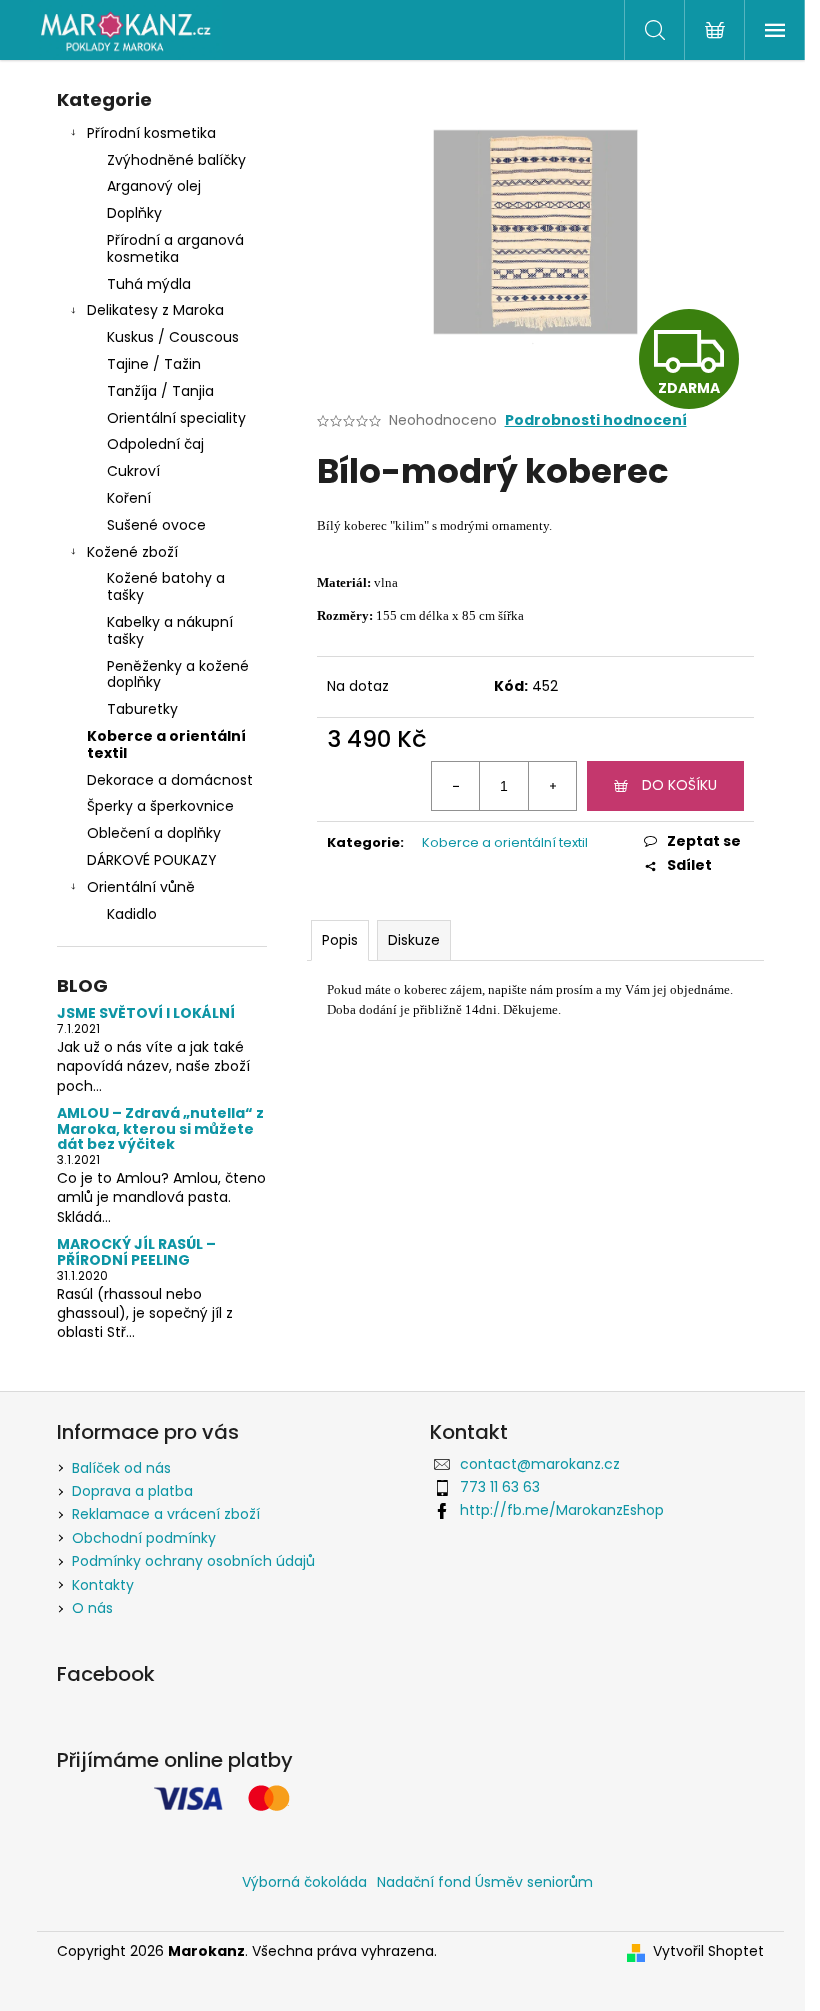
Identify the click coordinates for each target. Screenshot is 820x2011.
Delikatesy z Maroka (155, 310)
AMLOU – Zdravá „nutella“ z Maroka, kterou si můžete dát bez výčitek (160, 1129)
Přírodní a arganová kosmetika (175, 248)
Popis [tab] (340, 940)
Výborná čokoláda (304, 1882)
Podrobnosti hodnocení (596, 420)
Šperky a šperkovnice (160, 806)
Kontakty (103, 1585)
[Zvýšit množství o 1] (552, 786)
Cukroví (133, 471)
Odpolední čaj (155, 444)
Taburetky (142, 709)
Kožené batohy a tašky (166, 586)
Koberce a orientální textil (166, 744)
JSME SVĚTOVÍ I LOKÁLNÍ (146, 1013)
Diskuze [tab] (414, 940)
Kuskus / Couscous (173, 337)
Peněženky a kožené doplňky (178, 674)
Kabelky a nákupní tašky (170, 630)
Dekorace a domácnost (170, 780)
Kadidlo (132, 914)
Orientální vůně (141, 887)
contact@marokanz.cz (540, 1464)
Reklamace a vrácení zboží (166, 1514)
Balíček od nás (121, 1468)
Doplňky (134, 213)
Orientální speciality (176, 418)
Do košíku (679, 785)
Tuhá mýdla (149, 284)
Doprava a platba (132, 1491)
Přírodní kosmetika (151, 133)
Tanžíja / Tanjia (160, 391)
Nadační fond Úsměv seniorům (485, 1882)
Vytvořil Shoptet (708, 1951)
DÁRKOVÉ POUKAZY (152, 860)
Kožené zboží (132, 552)
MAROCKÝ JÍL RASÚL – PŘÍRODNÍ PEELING (136, 1252)
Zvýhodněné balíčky (176, 160)
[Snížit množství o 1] (456, 786)
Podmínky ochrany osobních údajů (193, 1561)
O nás (92, 1608)
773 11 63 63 (500, 1487)
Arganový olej (154, 186)
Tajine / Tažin (154, 364)
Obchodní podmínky (144, 1538)
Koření (129, 498)
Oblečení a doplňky (154, 833)
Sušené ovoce (156, 525)
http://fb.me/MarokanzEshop (562, 1510)
